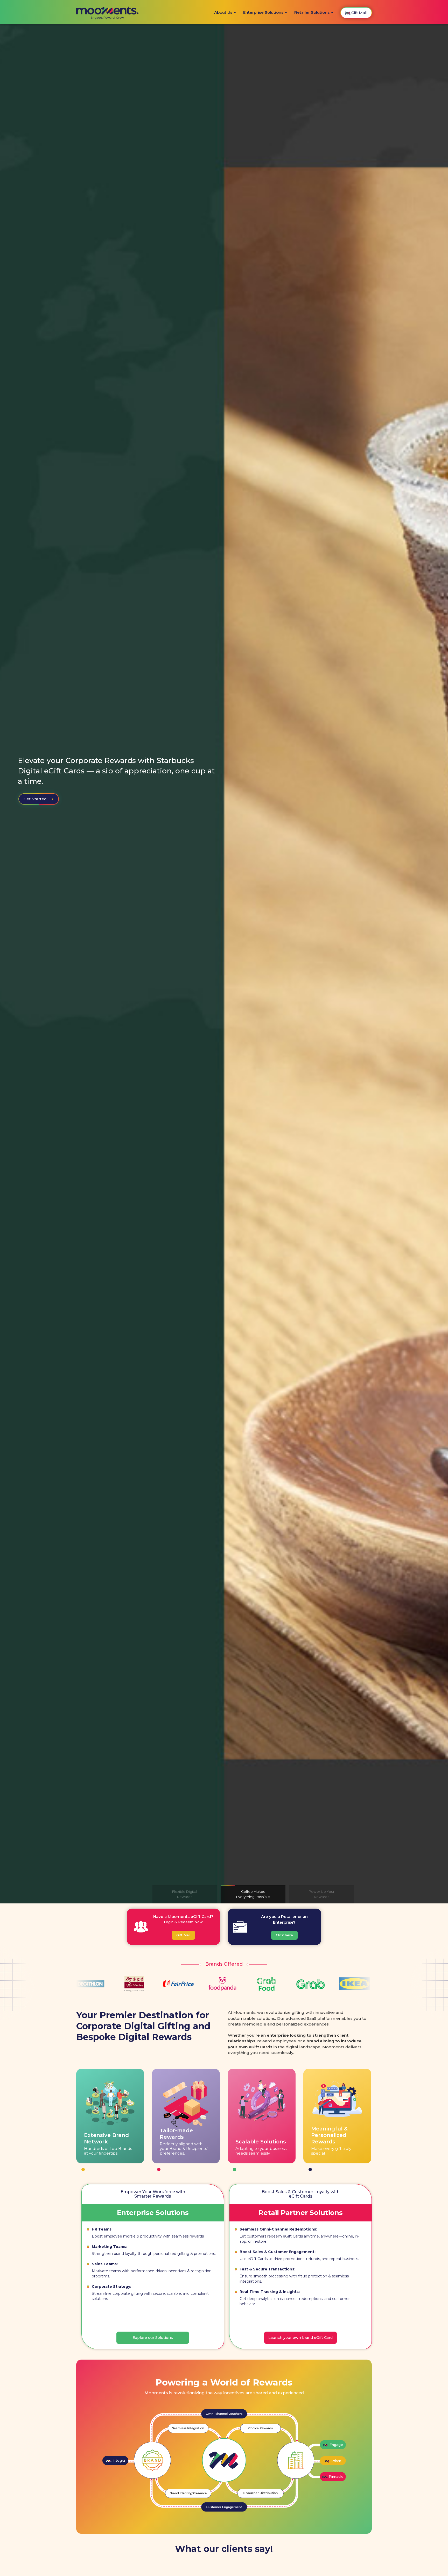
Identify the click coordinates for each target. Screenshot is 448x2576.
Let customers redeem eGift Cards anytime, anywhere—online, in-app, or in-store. (299, 2239)
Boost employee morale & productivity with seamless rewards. (148, 2236)
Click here (284, 1935)
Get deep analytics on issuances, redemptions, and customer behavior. (295, 2301)
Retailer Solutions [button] (312, 12)
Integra (115, 2459)
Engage (333, 2443)
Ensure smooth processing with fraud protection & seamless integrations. (294, 2279)
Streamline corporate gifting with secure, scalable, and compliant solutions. (150, 2296)
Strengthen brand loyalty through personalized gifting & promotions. (154, 2254)
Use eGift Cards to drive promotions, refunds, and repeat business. (299, 2259)
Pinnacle (333, 2475)
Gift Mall (183, 1935)
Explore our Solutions (153, 2338)
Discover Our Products (46, 793)
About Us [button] (224, 12)
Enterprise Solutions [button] (264, 12)
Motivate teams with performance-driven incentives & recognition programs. (152, 2274)
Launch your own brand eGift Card (300, 2338)
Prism (332, 2459)
